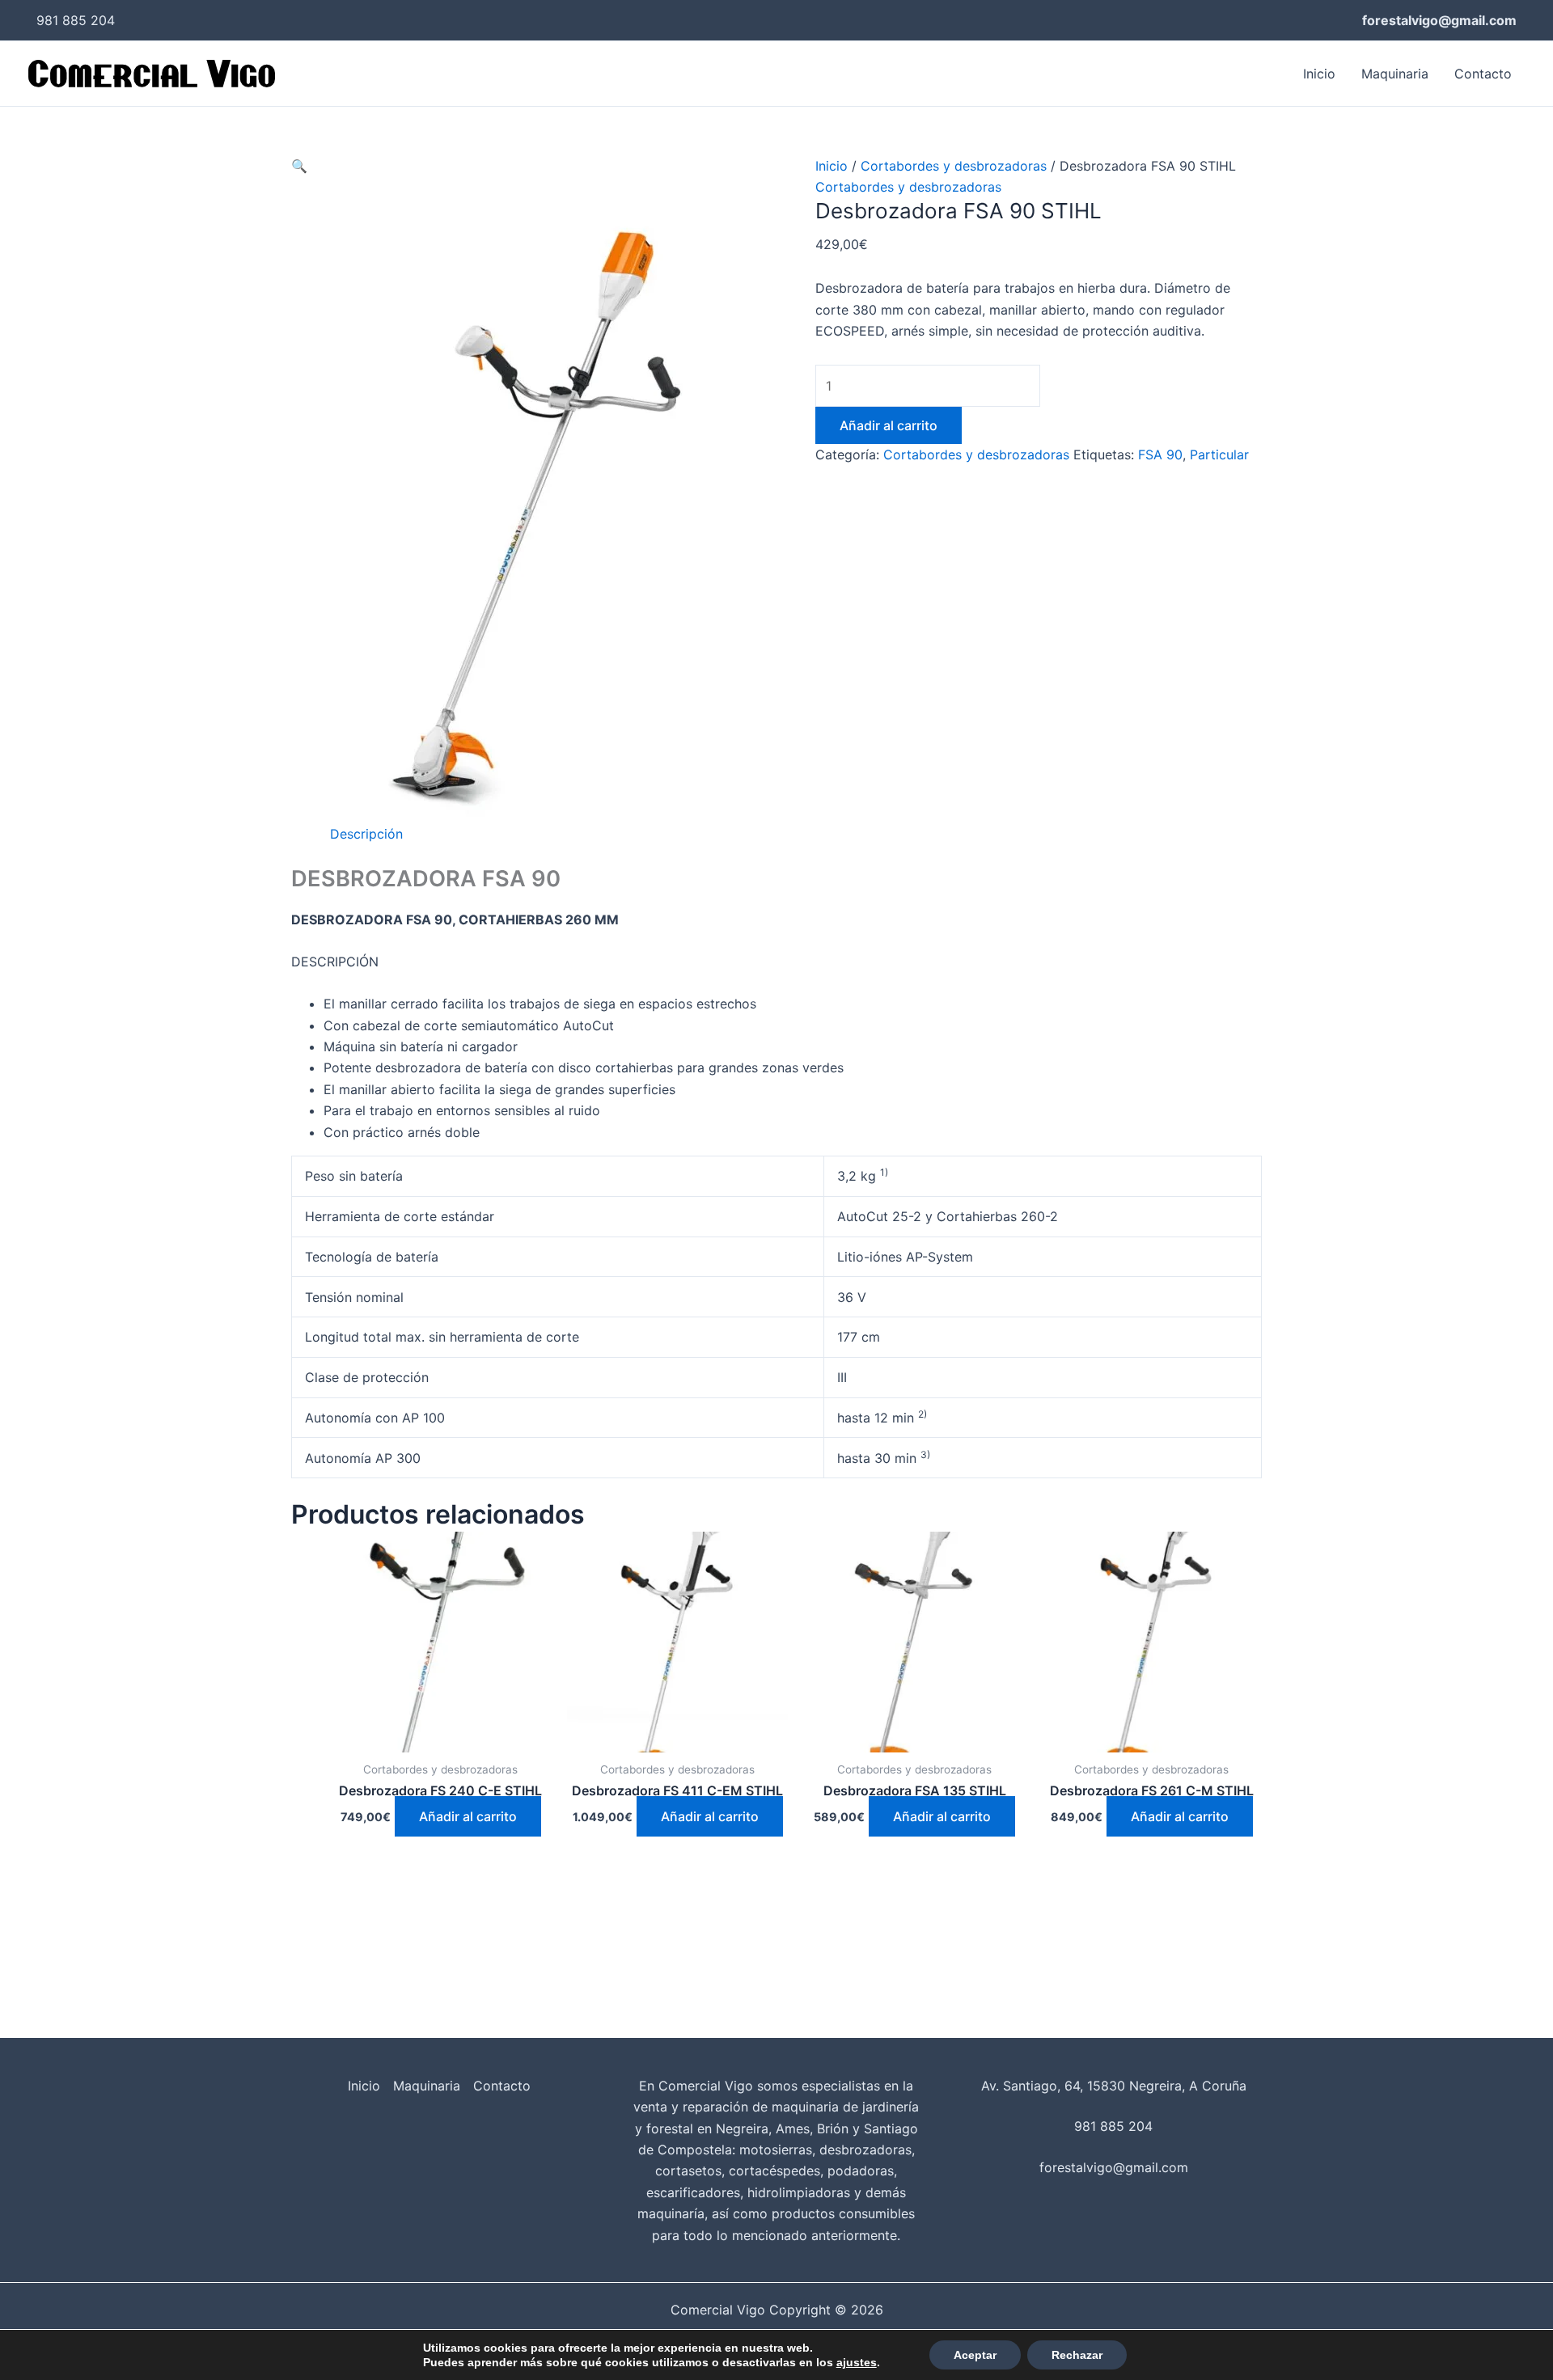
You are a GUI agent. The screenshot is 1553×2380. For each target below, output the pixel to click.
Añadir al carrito (889, 425)
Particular (1219, 454)
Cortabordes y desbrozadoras (954, 166)
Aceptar (975, 2355)
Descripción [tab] (366, 834)
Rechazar (1077, 2355)
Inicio (1319, 74)
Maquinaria (1395, 74)
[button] (299, 166)
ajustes (857, 2362)
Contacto (1483, 74)
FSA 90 (1160, 454)
